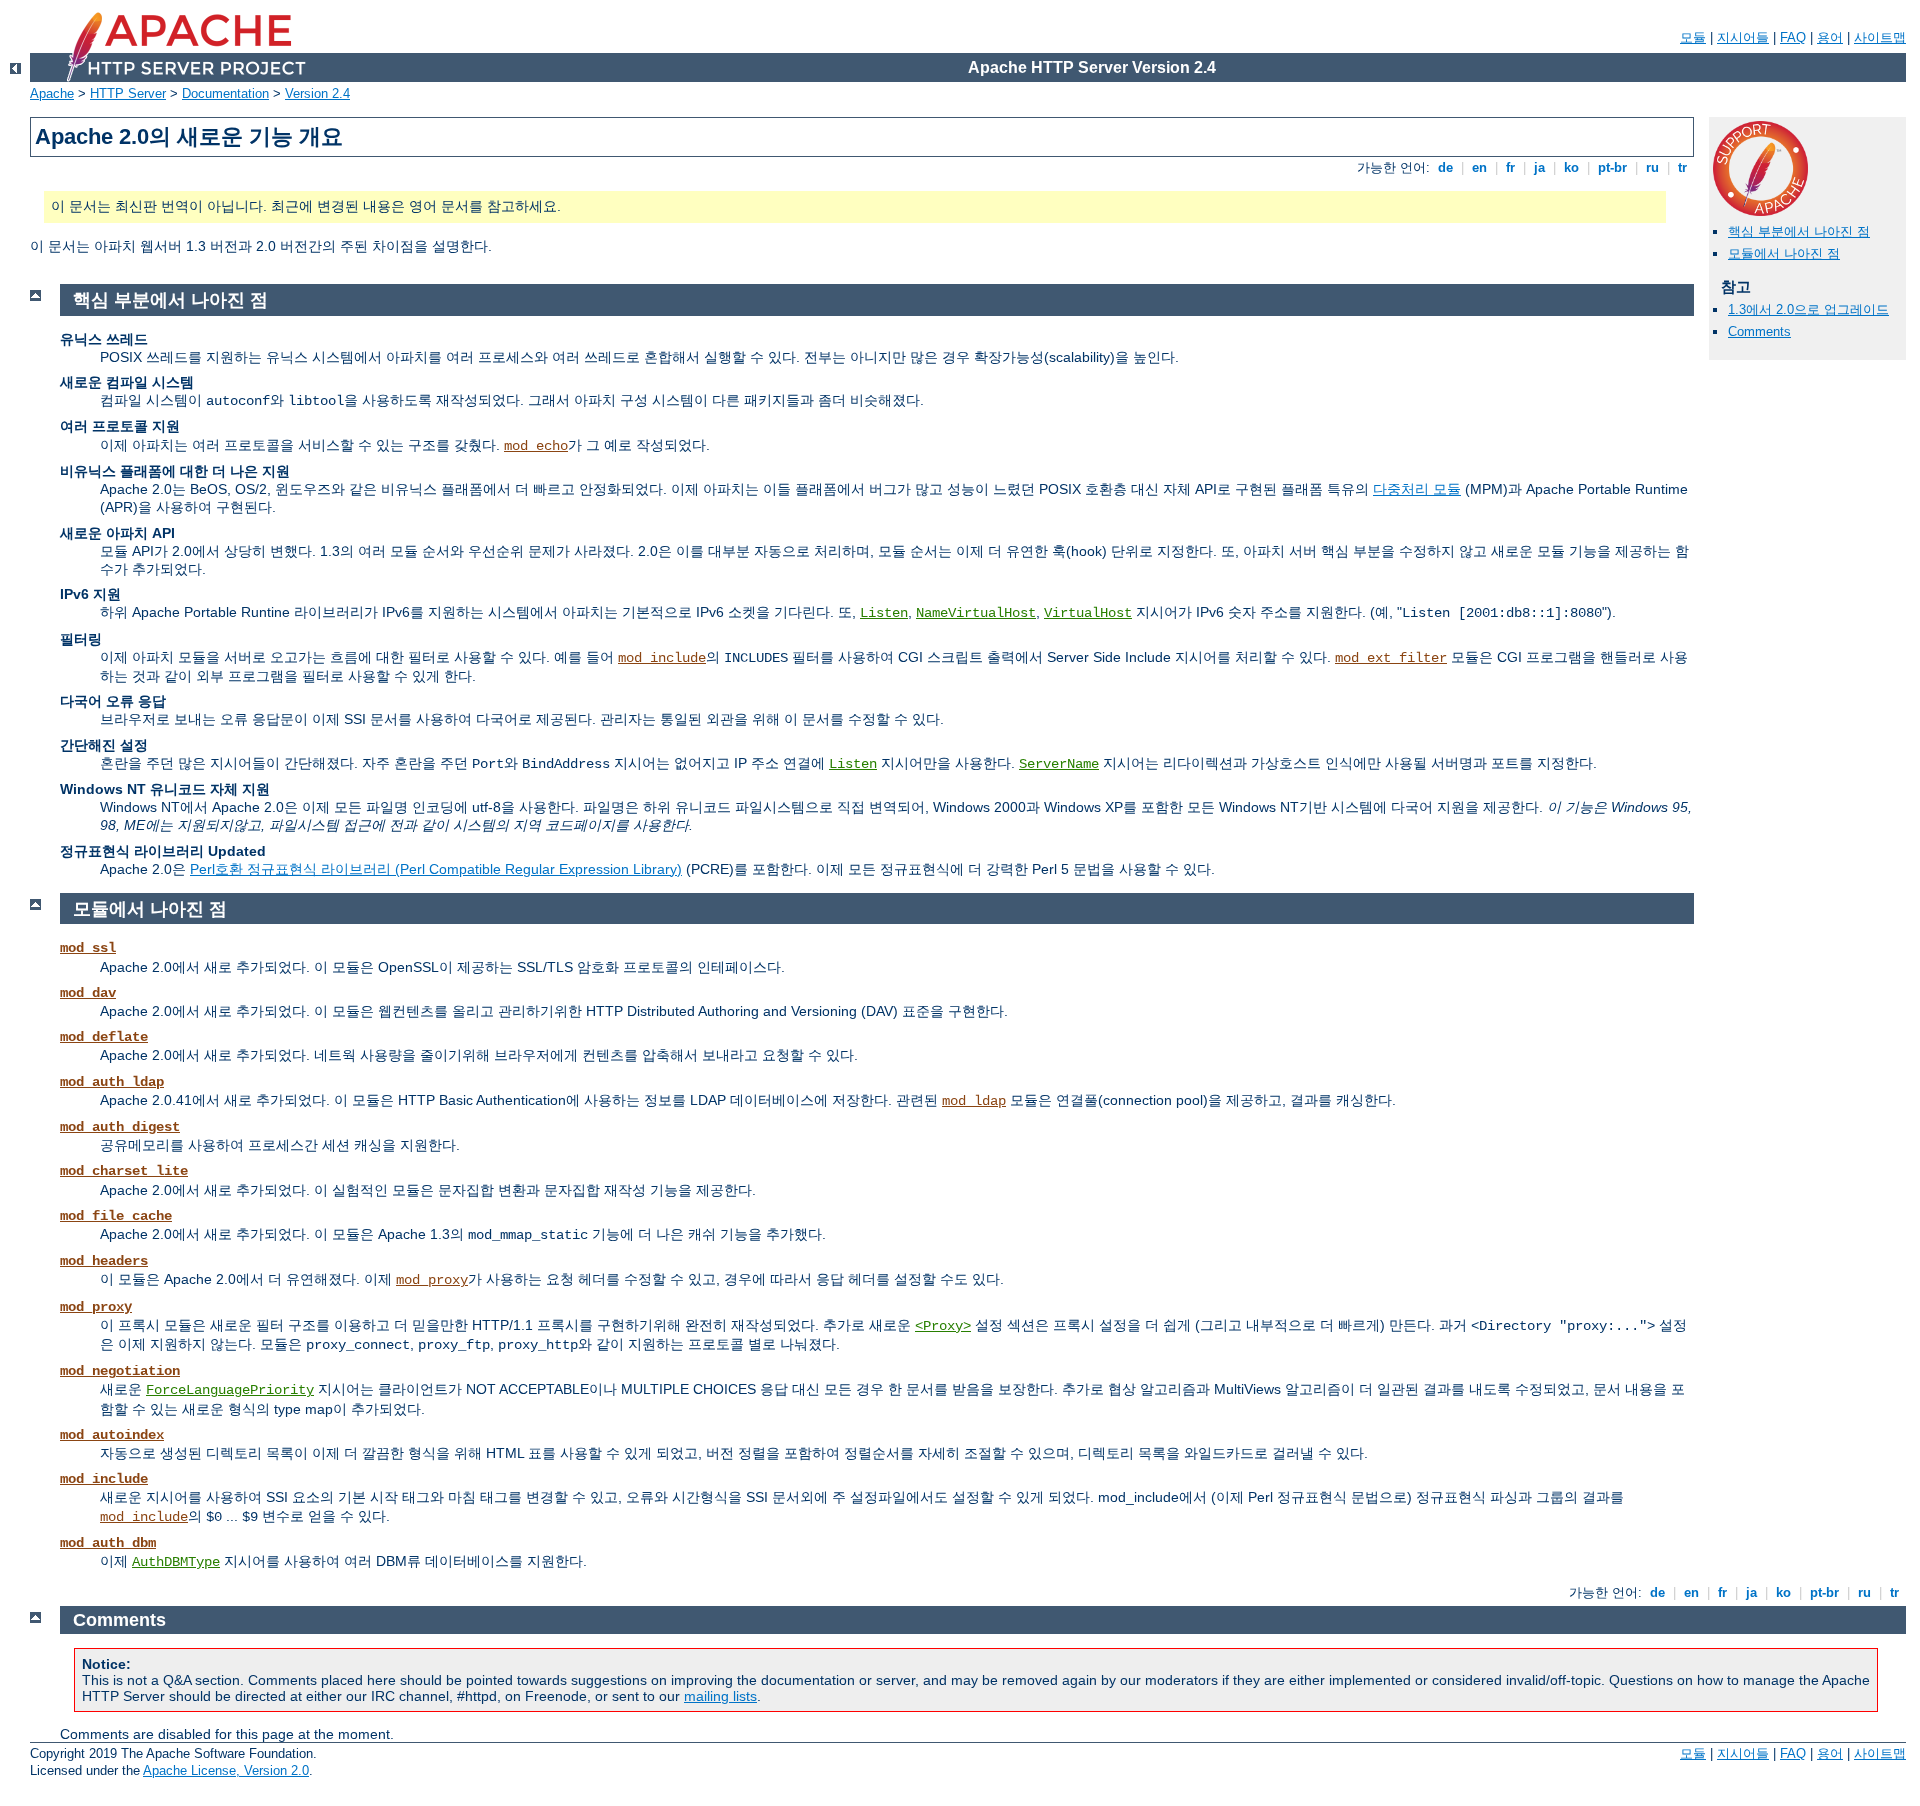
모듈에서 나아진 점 (1784, 253)
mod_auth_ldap (112, 1082)
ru (1652, 167)
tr (1682, 167)
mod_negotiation (120, 1371)
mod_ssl (88, 948)
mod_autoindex (112, 1435)
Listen (884, 613)
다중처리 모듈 (1417, 489)
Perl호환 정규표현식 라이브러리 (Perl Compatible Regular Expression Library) (436, 869)
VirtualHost (1088, 613)
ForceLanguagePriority (230, 1390)
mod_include (662, 658)
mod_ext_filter (1391, 658)
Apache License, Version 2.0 (226, 1770)
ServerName (1059, 764)
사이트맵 (1880, 37)
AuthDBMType (176, 1562)
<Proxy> (943, 1326)
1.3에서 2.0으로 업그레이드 (1808, 309)
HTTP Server (128, 93)
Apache (52, 93)
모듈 (1693, 37)
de (1445, 167)
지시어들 (1743, 37)
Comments (1759, 331)
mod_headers (104, 1261)
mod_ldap (974, 1101)
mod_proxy (432, 1280)
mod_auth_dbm (108, 1543)
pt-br (1612, 167)
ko (1571, 167)
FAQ (1793, 37)
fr (1510, 167)
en (1479, 167)
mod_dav (88, 993)
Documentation (225, 93)
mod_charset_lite (124, 1171)
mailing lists (720, 1696)
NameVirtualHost (976, 613)
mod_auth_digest (120, 1127)
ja (1539, 167)
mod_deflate (104, 1037)
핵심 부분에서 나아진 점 (1799, 231)
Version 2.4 (317, 93)
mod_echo (536, 446)
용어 (1830, 37)
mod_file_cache (116, 1216)
